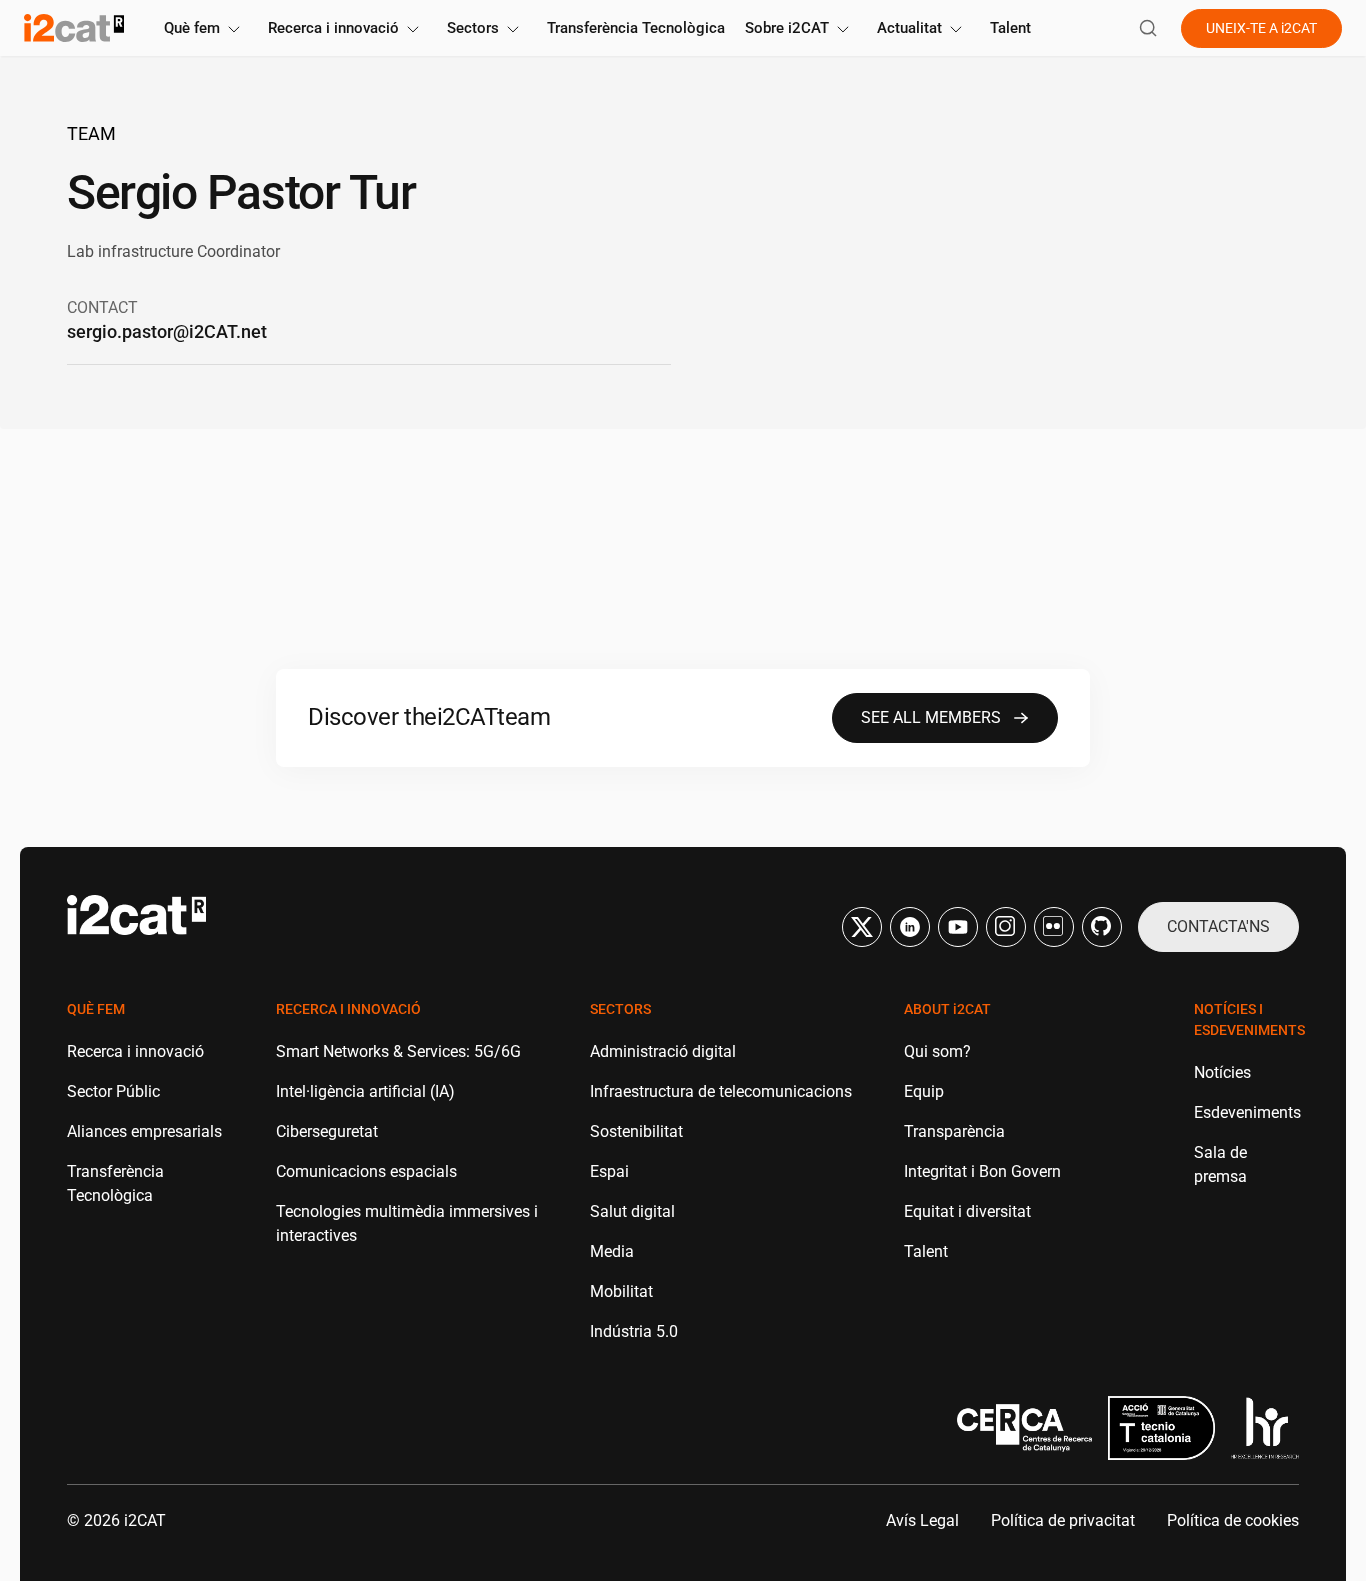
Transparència (954, 1131)
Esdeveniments (1247, 1112)
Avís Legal (922, 1520)
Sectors (473, 28)
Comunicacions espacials (366, 1171)
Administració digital (663, 1051)
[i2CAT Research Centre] (74, 28)
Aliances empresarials (144, 1131)
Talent (1010, 28)
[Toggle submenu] (234, 29)
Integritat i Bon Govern (982, 1171)
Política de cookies (1233, 1520)
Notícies (1222, 1072)
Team (91, 133)
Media (612, 1251)
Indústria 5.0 (634, 1331)
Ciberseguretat (327, 1131)
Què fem (192, 28)
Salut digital (632, 1211)
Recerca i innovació (333, 28)
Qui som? (937, 1051)
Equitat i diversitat (967, 1211)
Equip (924, 1091)
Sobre (787, 28)
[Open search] (1148, 28)
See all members (931, 717)
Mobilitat (621, 1291)
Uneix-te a (1261, 28)
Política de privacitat (1063, 1520)
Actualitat (909, 28)
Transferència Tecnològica (636, 28)
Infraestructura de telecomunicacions (721, 1091)
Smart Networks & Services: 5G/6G (398, 1051)
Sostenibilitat (636, 1131)
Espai (609, 1171)
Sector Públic (113, 1091)
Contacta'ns (1218, 926)
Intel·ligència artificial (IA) (365, 1091)
